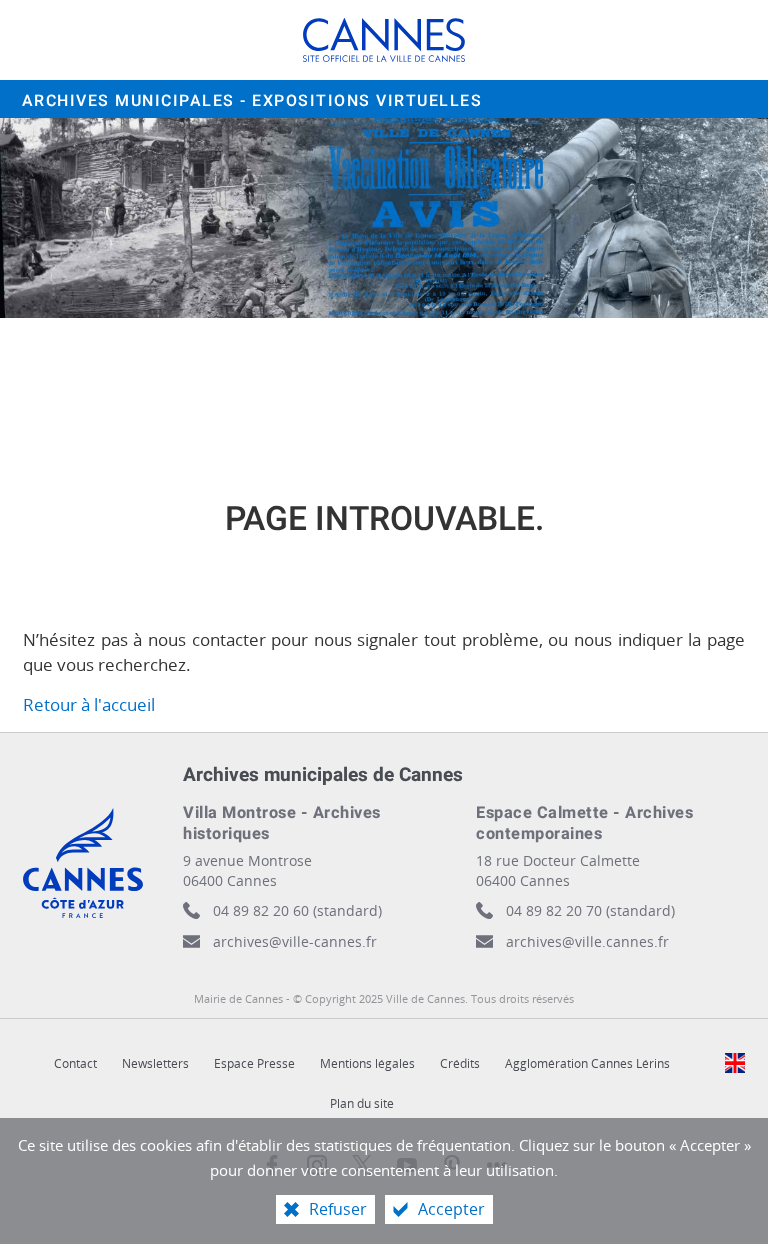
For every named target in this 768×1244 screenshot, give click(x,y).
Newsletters (155, 1063)
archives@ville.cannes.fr (587, 941)
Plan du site (362, 1103)
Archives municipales (252, 101)
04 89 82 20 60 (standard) (297, 910)
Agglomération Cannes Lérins (587, 1063)
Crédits (460, 1063)
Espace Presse (254, 1063)
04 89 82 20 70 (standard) (590, 910)
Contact (75, 1063)
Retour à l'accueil (89, 704)
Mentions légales (367, 1063)
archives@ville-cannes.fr (295, 941)
